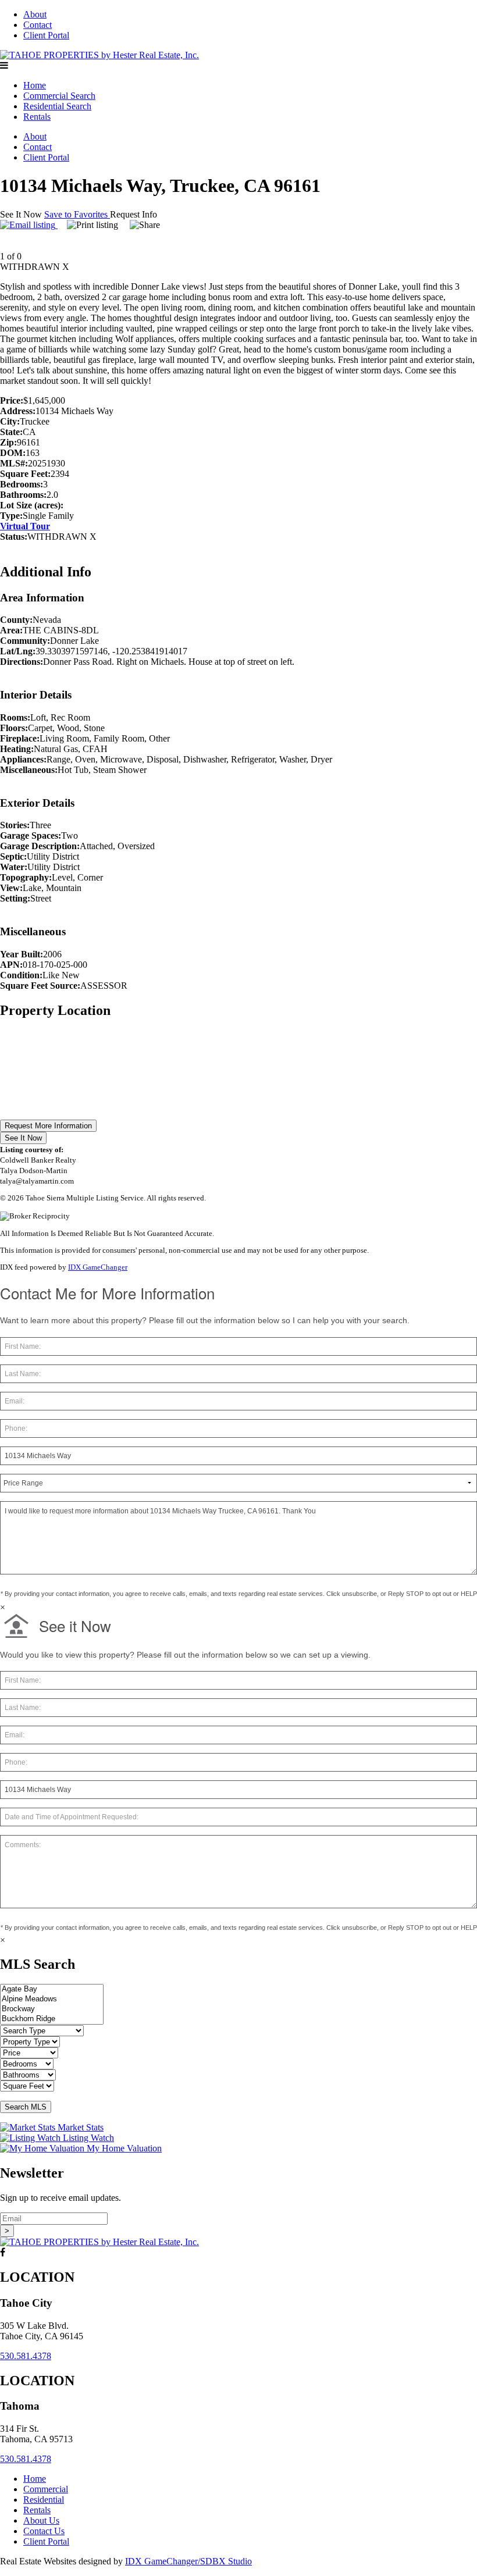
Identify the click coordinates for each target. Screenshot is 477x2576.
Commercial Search (59, 96)
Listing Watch (87, 2138)
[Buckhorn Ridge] (52, 2019)
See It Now (23, 1138)
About (35, 14)
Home (35, 85)
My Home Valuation (123, 2148)
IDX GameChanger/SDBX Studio (188, 2561)
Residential (44, 2500)
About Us (41, 2520)
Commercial (46, 2489)
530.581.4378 (26, 2356)
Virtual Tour (25, 526)
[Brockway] (52, 2009)
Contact (38, 25)
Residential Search (57, 106)
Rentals (37, 117)
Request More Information (48, 1126)
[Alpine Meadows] (52, 1999)
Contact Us (44, 2531)
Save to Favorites (77, 214)
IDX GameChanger (98, 1267)
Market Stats (79, 2127)
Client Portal (46, 35)
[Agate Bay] (52, 1989)
